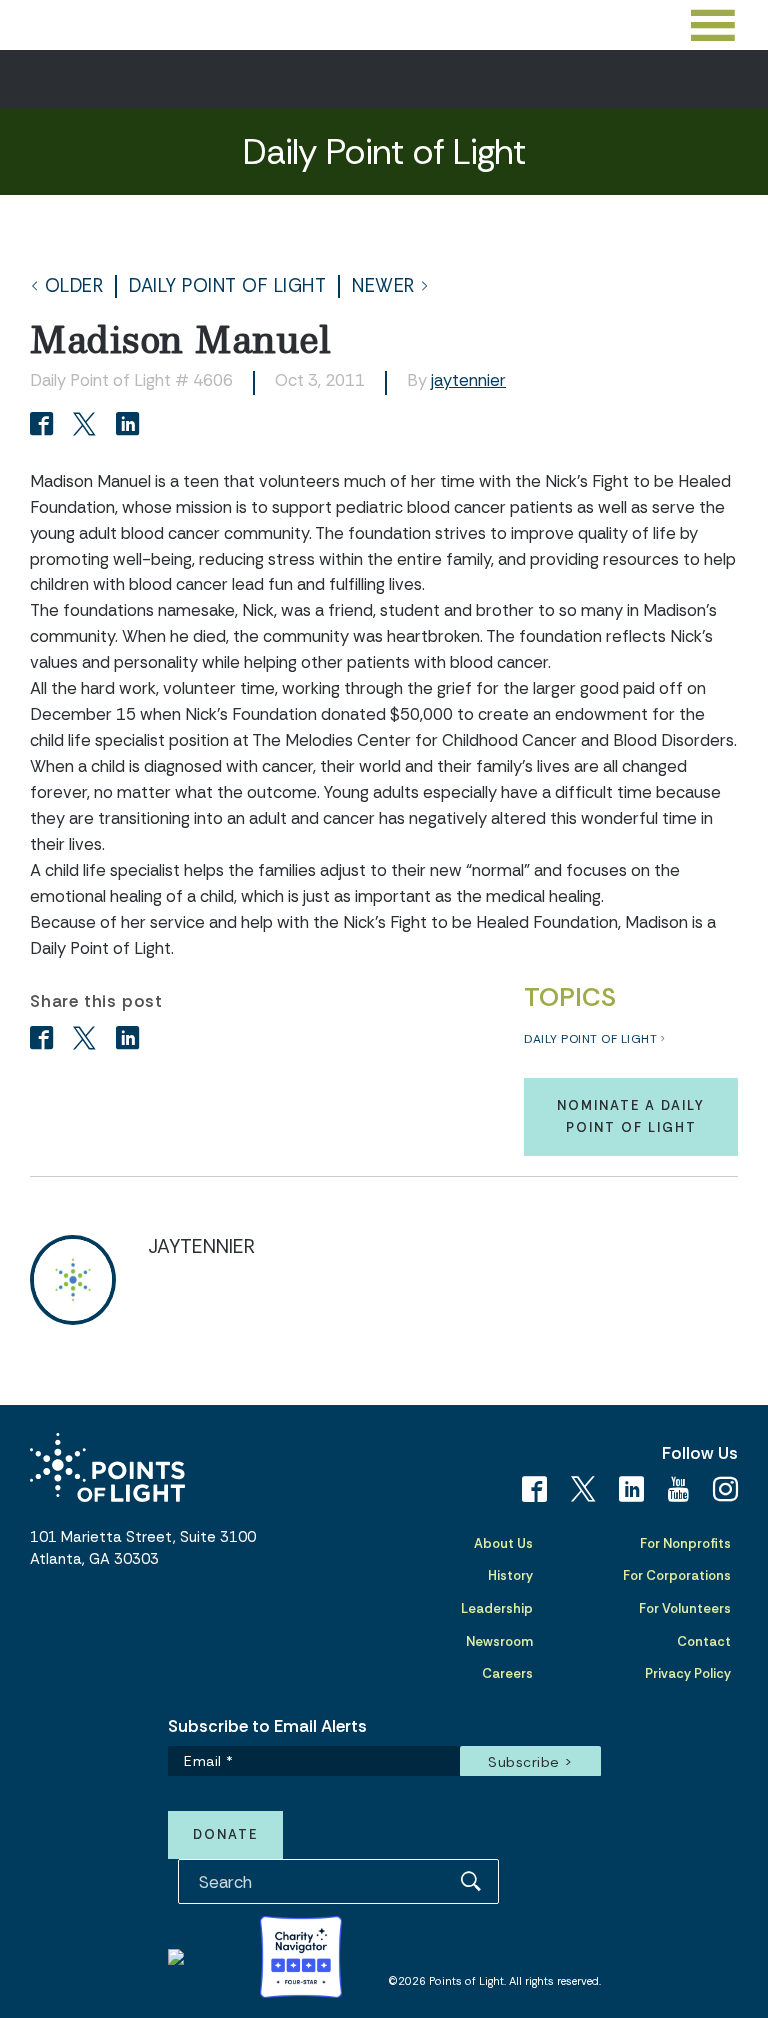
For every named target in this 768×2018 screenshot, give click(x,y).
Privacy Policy (688, 1673)
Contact (704, 1641)
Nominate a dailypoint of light (631, 1116)
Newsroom (499, 1641)
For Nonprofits (685, 1543)
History (510, 1575)
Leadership (497, 1608)
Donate (225, 1834)
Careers (507, 1673)
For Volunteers (685, 1608)
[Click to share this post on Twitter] (87, 426)
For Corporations (677, 1575)
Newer (383, 286)
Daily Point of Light (227, 286)
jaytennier (468, 380)
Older (74, 286)
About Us (503, 1543)
